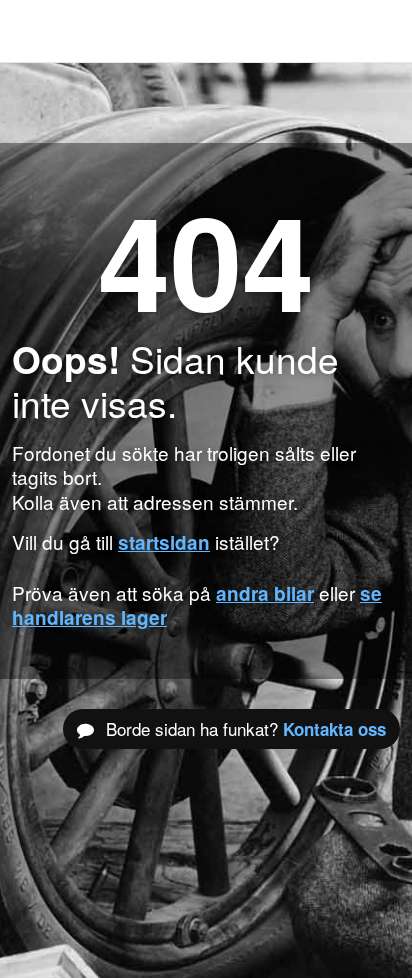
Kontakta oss (334, 729)
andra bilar (265, 593)
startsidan (164, 542)
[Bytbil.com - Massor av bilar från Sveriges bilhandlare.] (45, 31)
